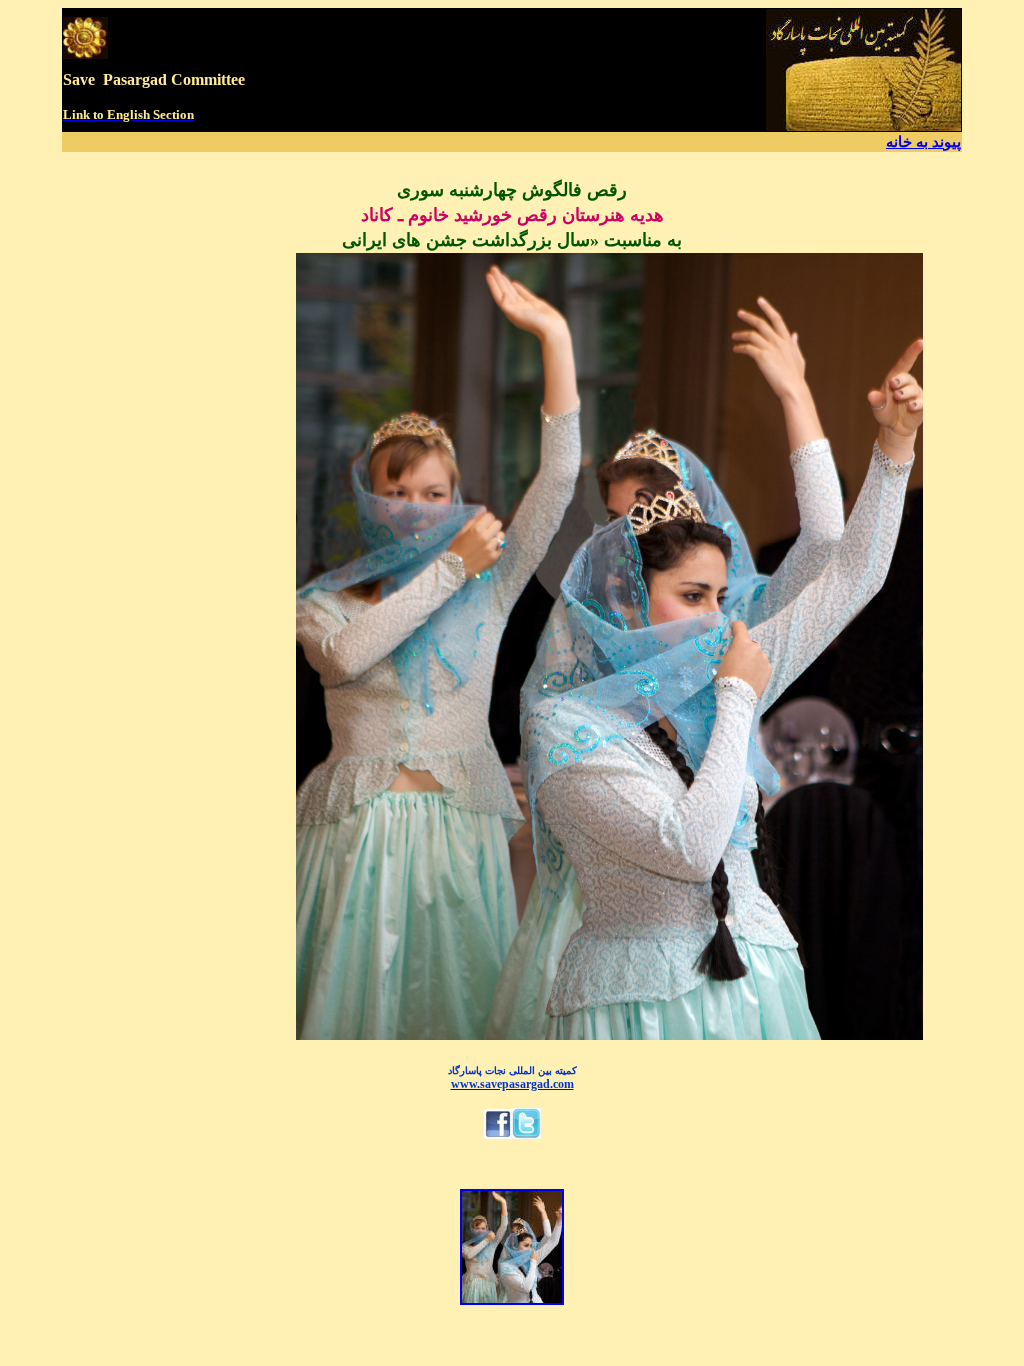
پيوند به (938, 142)
